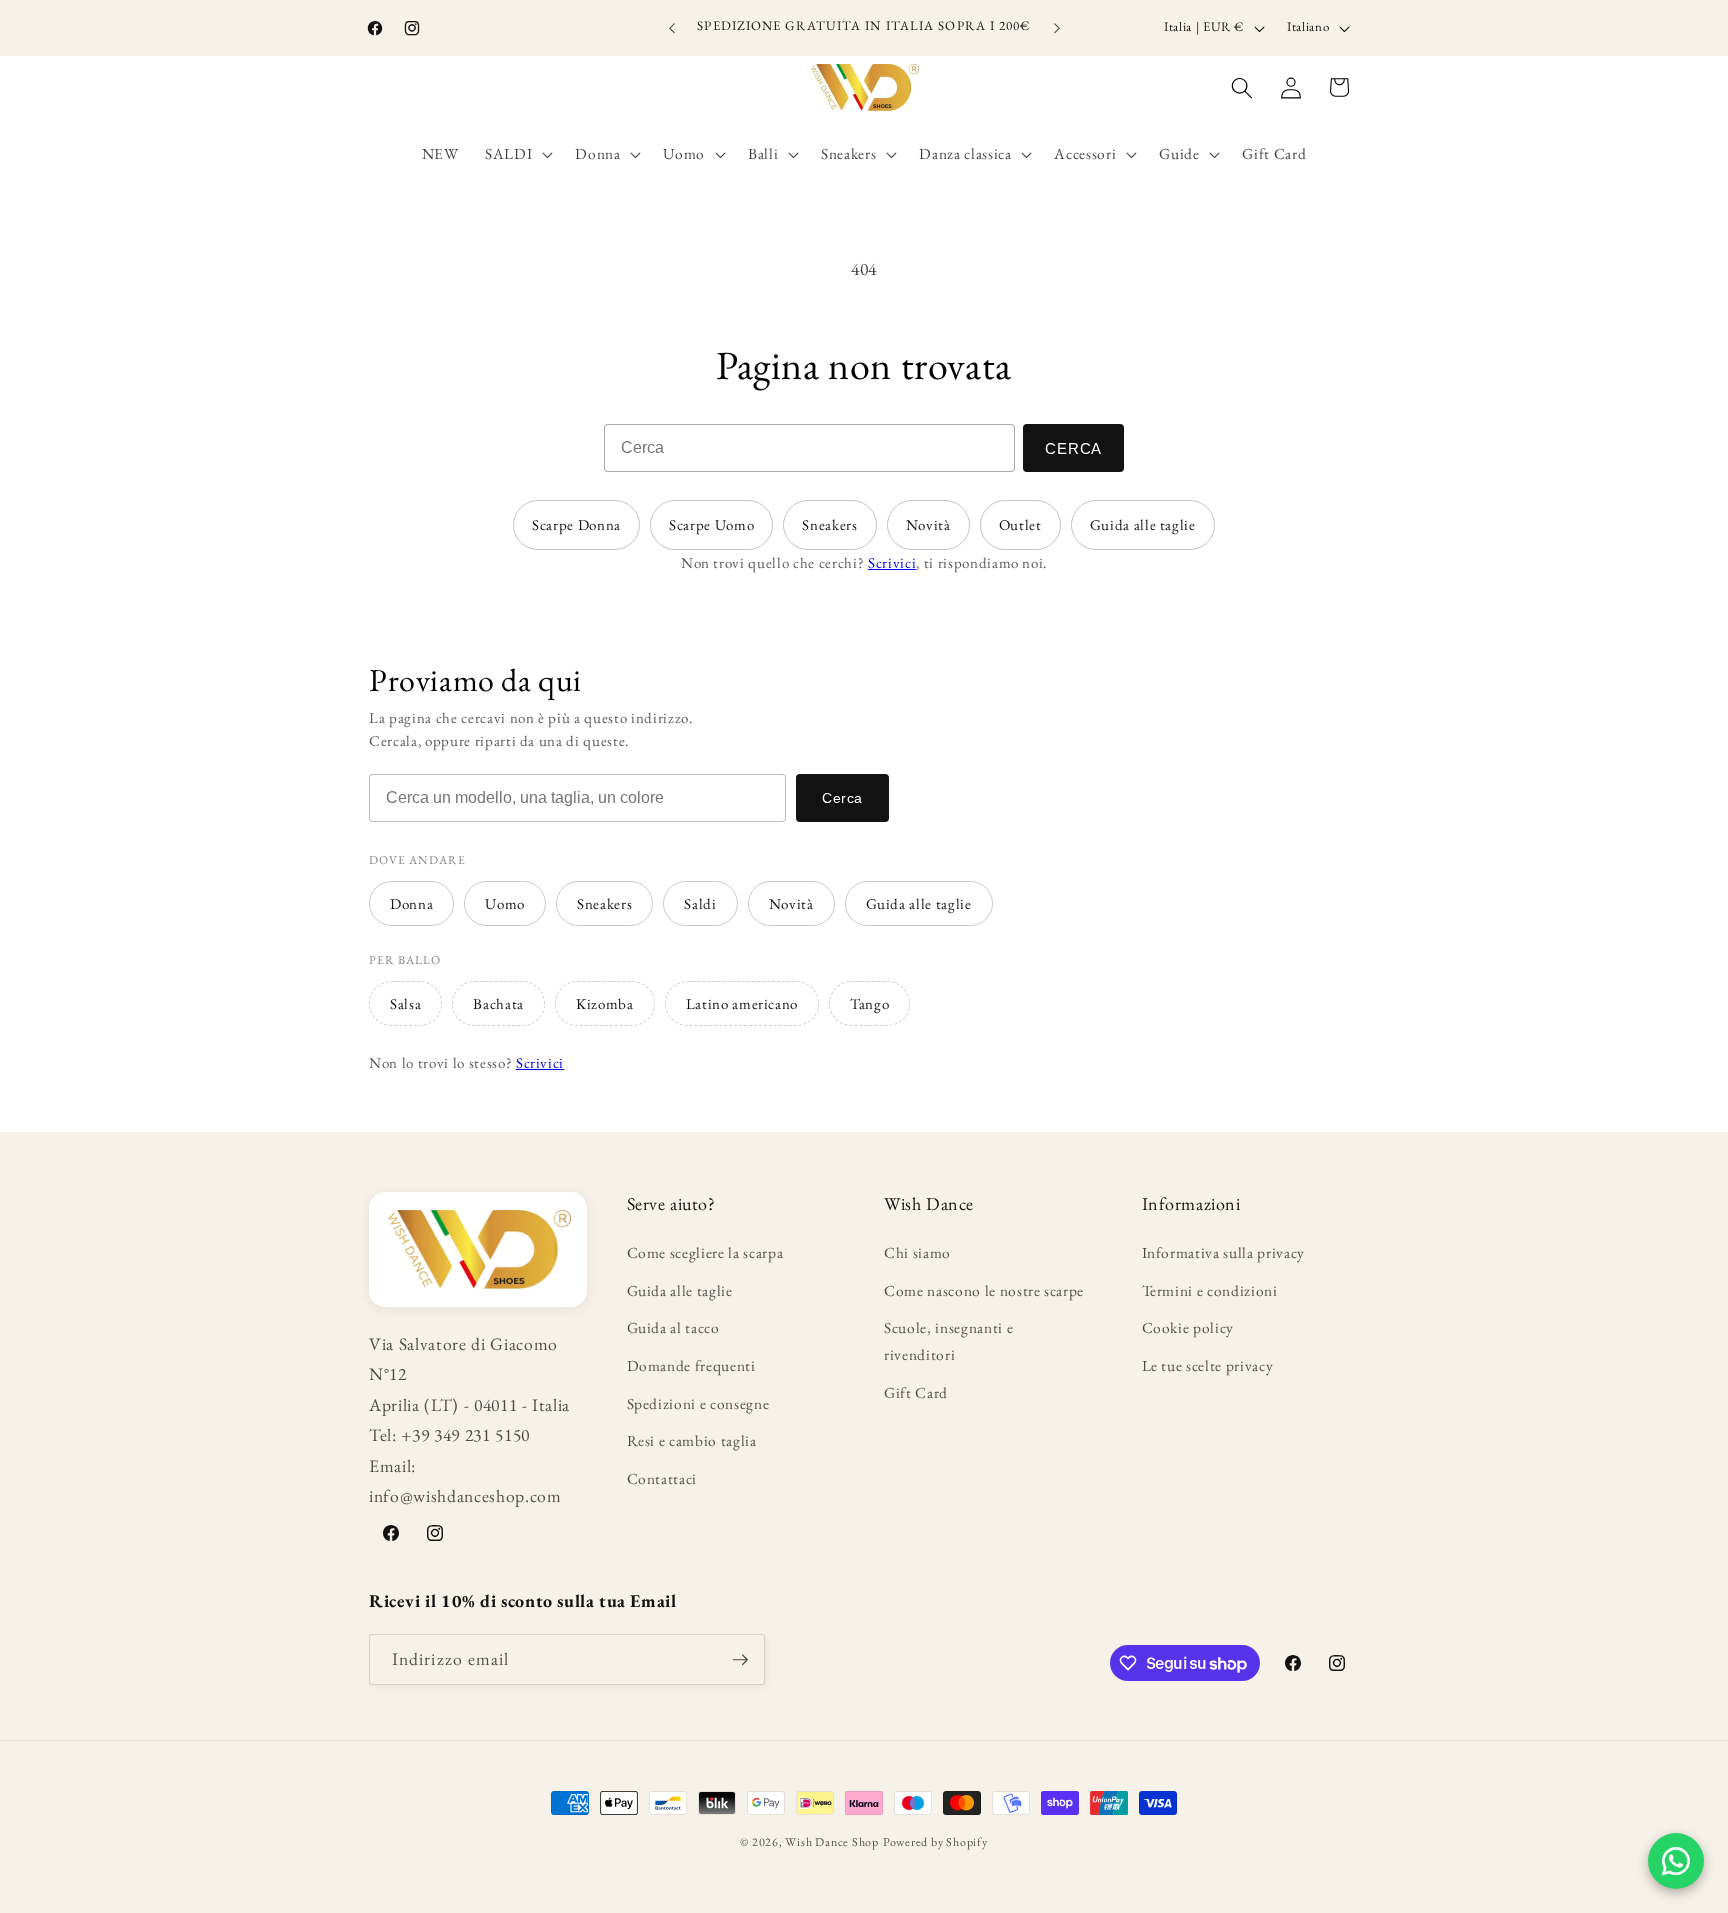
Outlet (1020, 524)
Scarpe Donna (576, 524)
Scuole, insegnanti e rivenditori (948, 1341)
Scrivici (892, 562)
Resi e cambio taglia (692, 1440)
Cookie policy (1188, 1327)
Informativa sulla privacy (1224, 1252)
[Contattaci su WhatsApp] (1676, 1861)
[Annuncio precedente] (672, 28)
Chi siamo (917, 1252)
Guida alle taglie (1143, 524)
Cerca (1073, 448)
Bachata (498, 1003)
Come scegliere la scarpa (705, 1252)
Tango (869, 1003)
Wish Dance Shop (832, 1842)
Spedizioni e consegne (698, 1403)
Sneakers (829, 524)
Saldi (700, 903)
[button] (517, 154)
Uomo (505, 903)
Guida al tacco (673, 1327)
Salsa (405, 1003)
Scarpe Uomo (711, 524)
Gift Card (916, 1392)
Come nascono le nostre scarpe (984, 1290)
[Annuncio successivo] (1057, 28)
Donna (411, 903)
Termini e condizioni (1210, 1290)
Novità (928, 524)
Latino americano (742, 1003)
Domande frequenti (691, 1365)
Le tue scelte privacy (1208, 1365)
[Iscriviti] (740, 1660)
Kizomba (605, 1003)
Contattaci (662, 1478)
